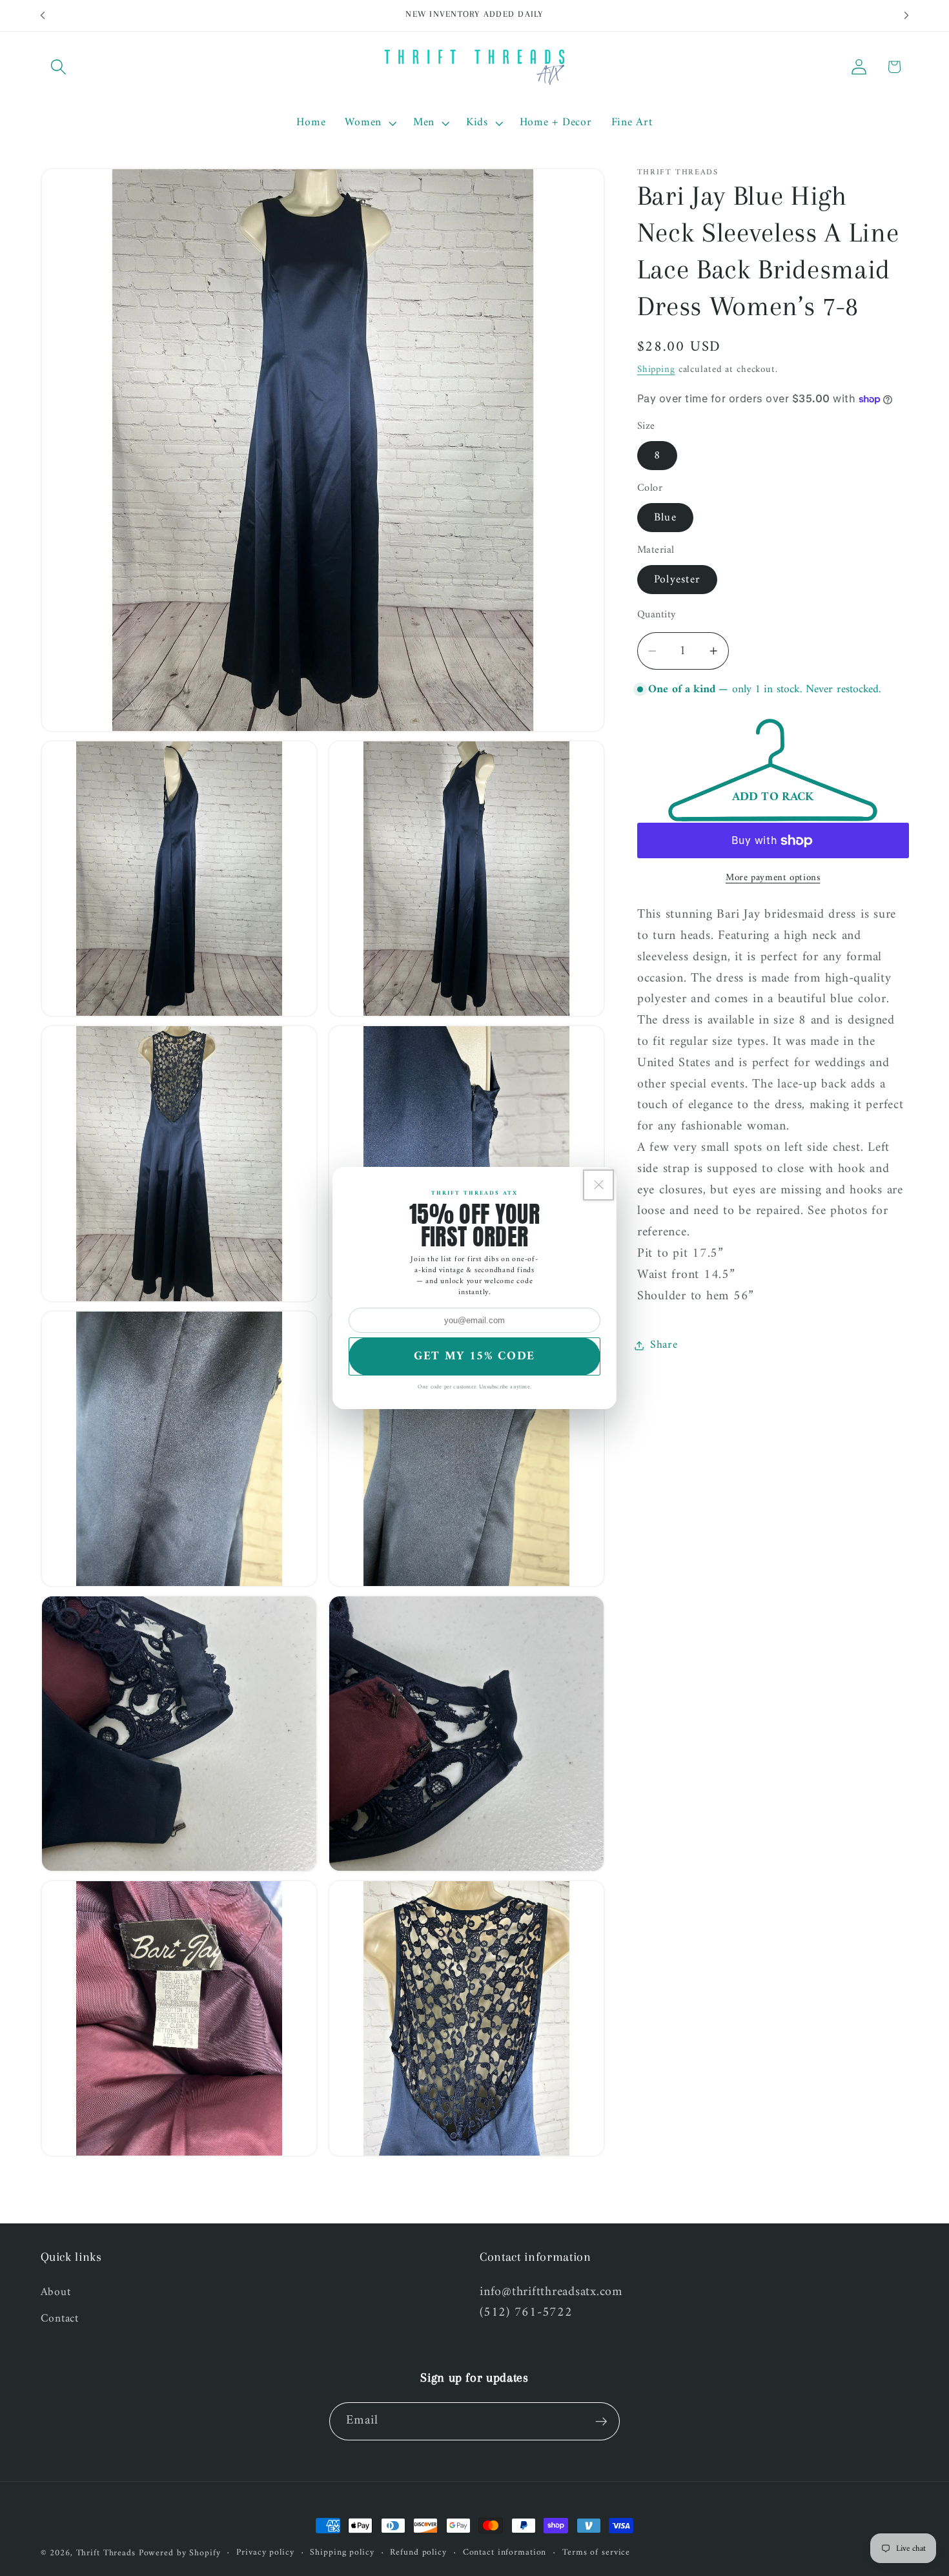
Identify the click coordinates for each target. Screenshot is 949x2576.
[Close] (598, 1185)
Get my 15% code (474, 1356)
